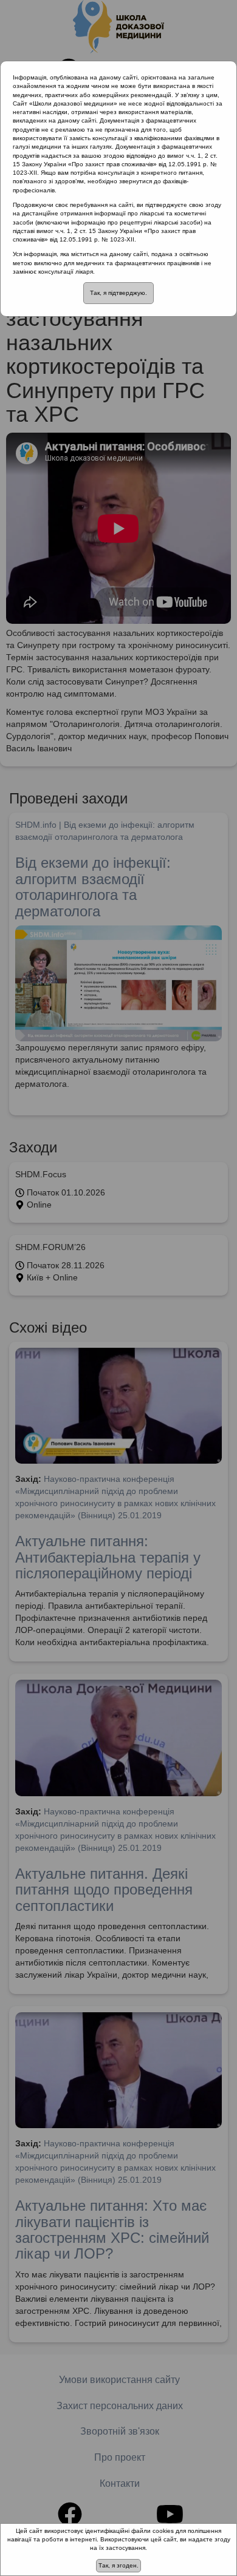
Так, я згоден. (118, 2565)
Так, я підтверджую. (118, 293)
